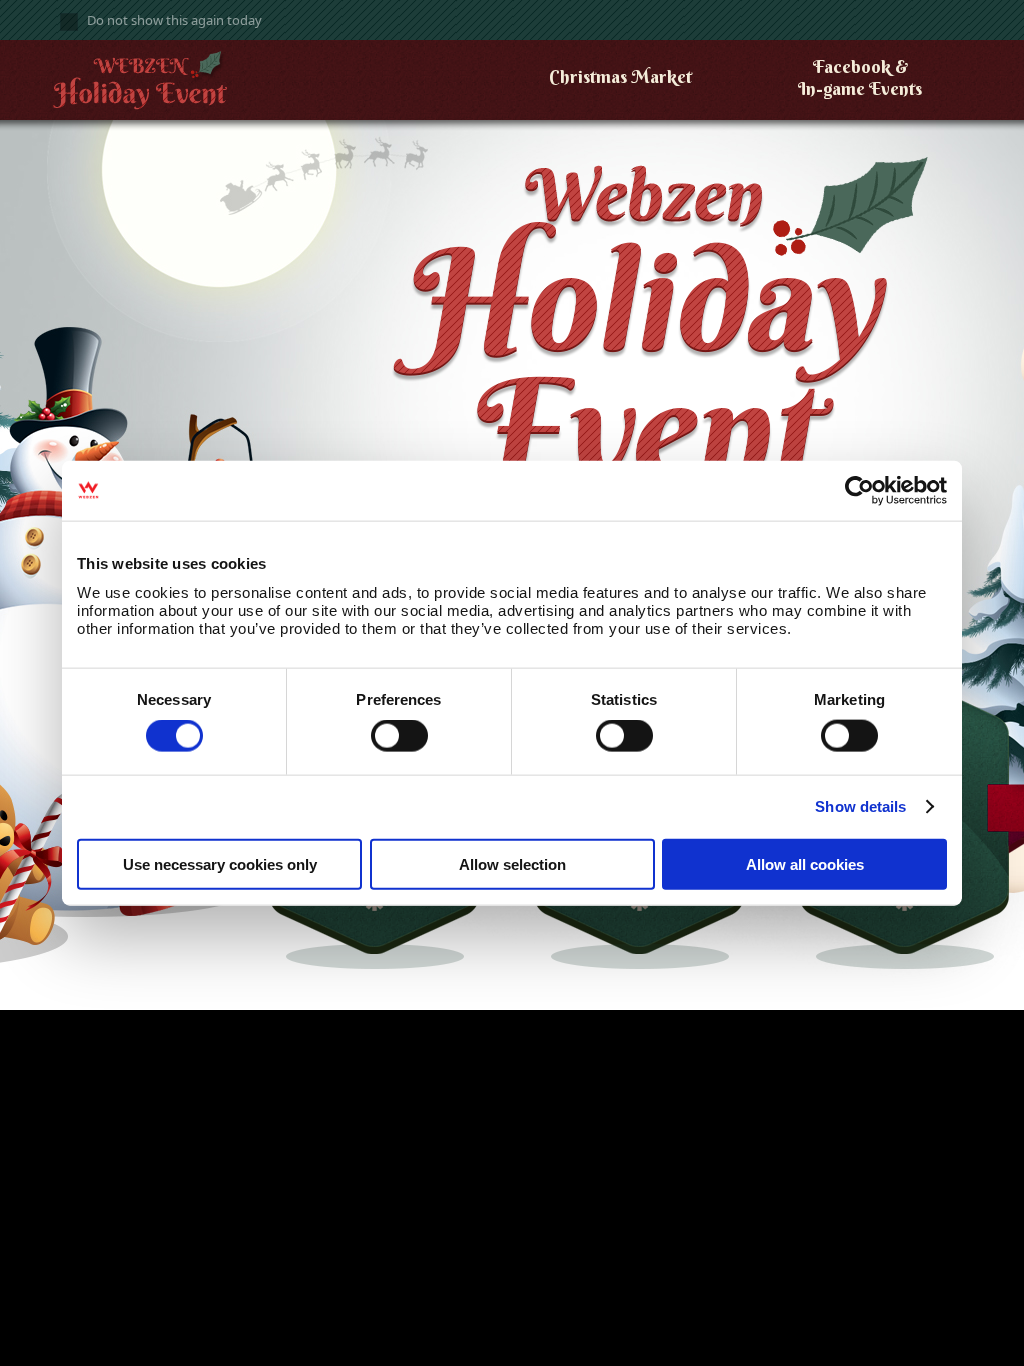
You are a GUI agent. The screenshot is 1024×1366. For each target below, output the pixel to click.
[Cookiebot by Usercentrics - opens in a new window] (859, 491)
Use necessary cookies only (220, 863)
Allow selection (512, 863)
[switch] (399, 736)
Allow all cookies (805, 863)
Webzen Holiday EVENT (165, 85)
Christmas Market (620, 76)
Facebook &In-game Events (860, 77)
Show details (860, 806)
